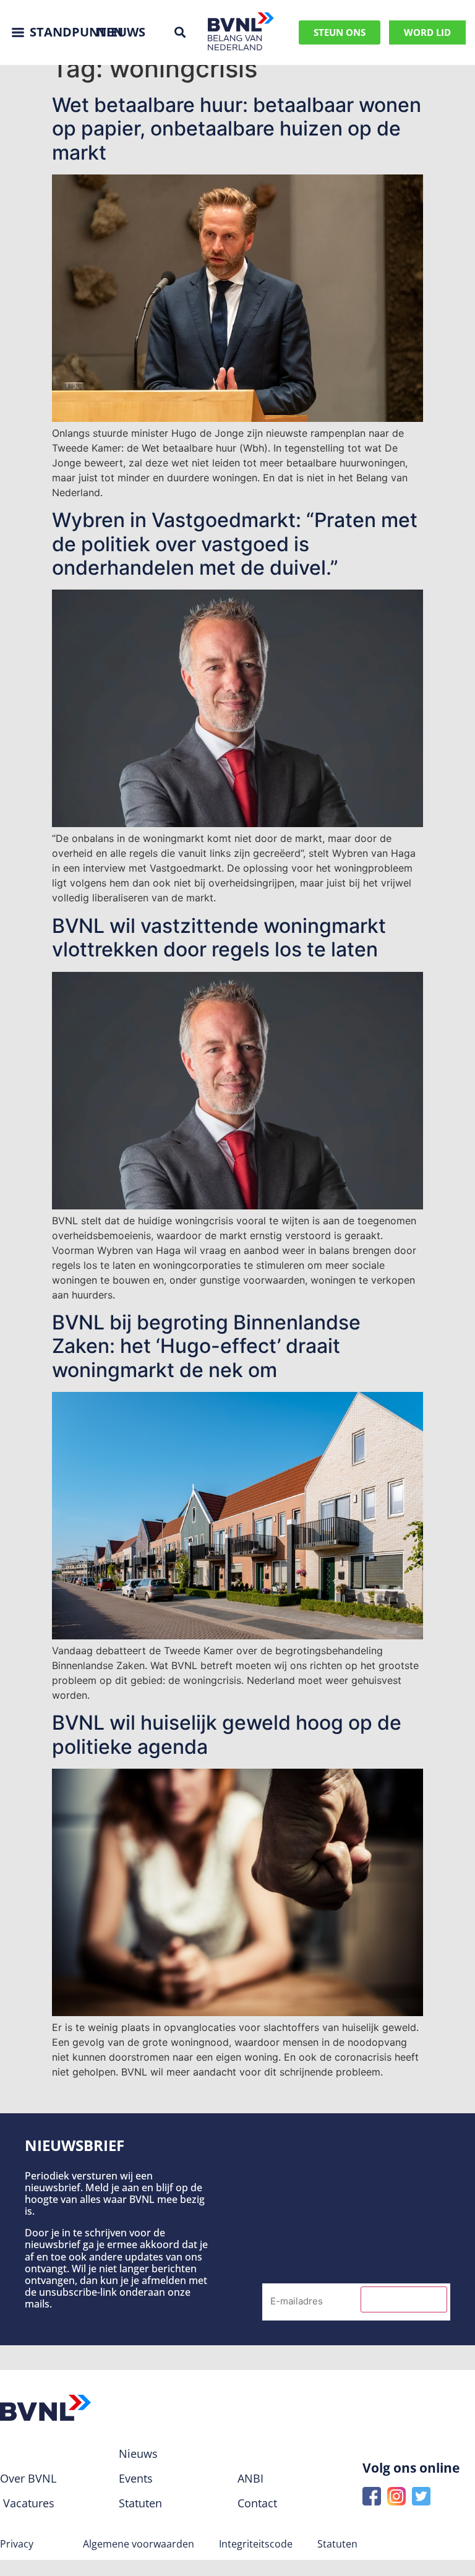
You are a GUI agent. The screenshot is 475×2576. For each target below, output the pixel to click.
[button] (180, 32)
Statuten (337, 2544)
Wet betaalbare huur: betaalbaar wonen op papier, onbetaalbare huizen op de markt (237, 129)
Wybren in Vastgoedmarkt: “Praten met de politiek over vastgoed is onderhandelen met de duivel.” (235, 544)
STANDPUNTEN (76, 32)
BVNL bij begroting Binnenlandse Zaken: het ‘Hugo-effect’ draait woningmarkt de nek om (206, 1346)
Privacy (17, 2544)
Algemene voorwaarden (139, 2544)
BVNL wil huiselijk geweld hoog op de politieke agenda (227, 1734)
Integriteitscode (256, 2544)
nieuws (121, 32)
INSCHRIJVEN (404, 2299)
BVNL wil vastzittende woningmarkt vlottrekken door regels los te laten (219, 938)
